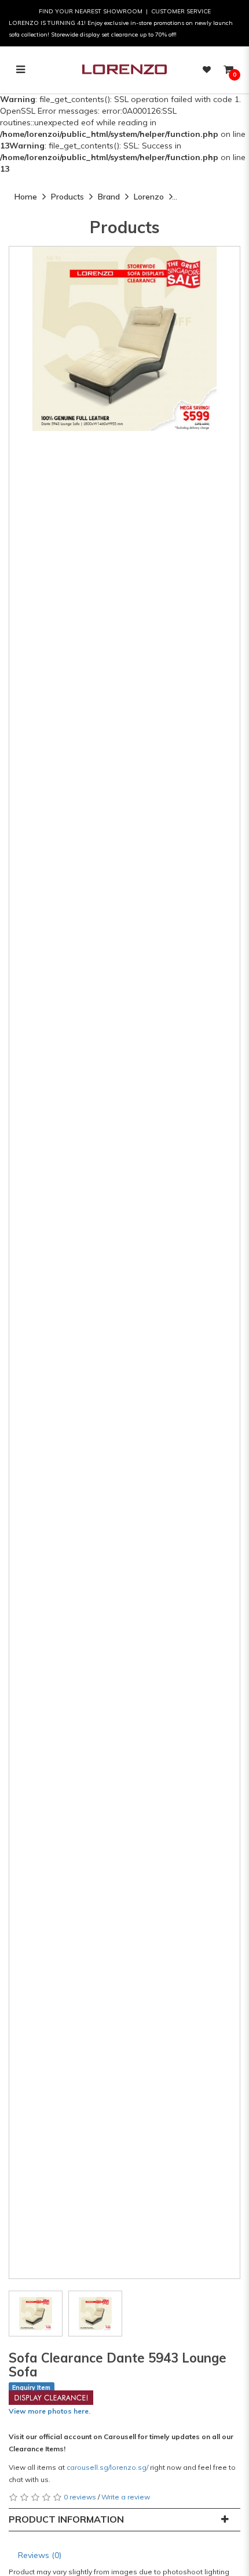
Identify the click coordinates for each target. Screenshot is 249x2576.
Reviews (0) (40, 2555)
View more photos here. (50, 2411)
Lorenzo (149, 197)
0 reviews (80, 2497)
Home (26, 197)
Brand (109, 197)
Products (67, 197)
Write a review (126, 2497)
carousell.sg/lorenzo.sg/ (107, 2467)
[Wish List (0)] (207, 70)
